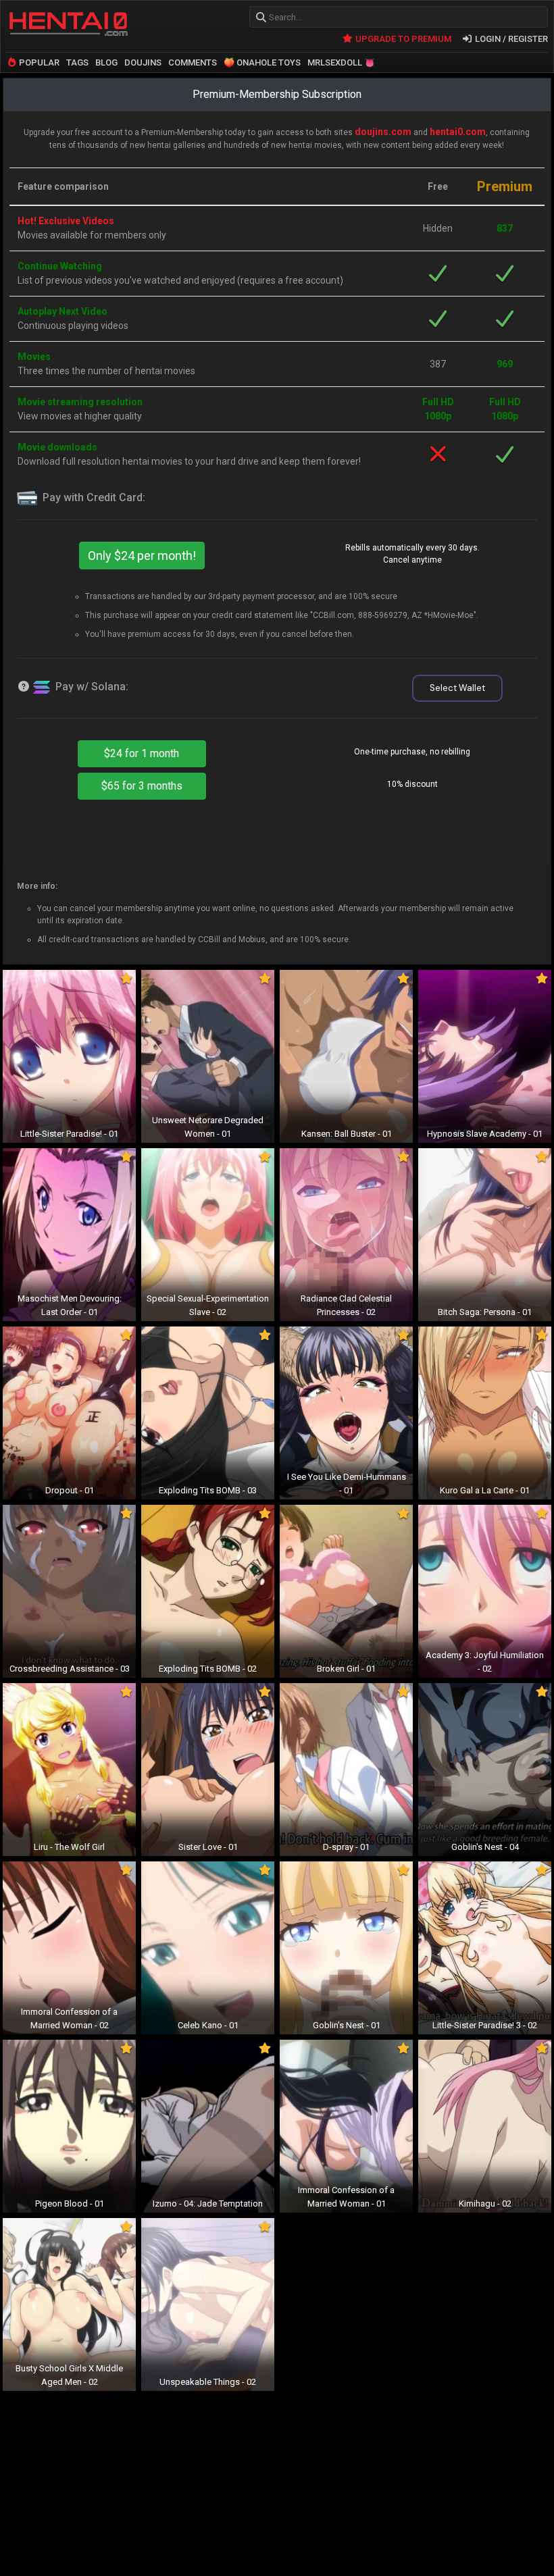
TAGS (77, 62)
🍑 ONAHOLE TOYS (262, 62)
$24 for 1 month (142, 753)
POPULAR (38, 62)
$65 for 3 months (142, 786)
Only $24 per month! (142, 556)
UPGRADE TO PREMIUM (402, 39)
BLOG (106, 62)
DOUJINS (143, 62)
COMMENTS (193, 62)
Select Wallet (457, 688)
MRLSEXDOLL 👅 (341, 62)
